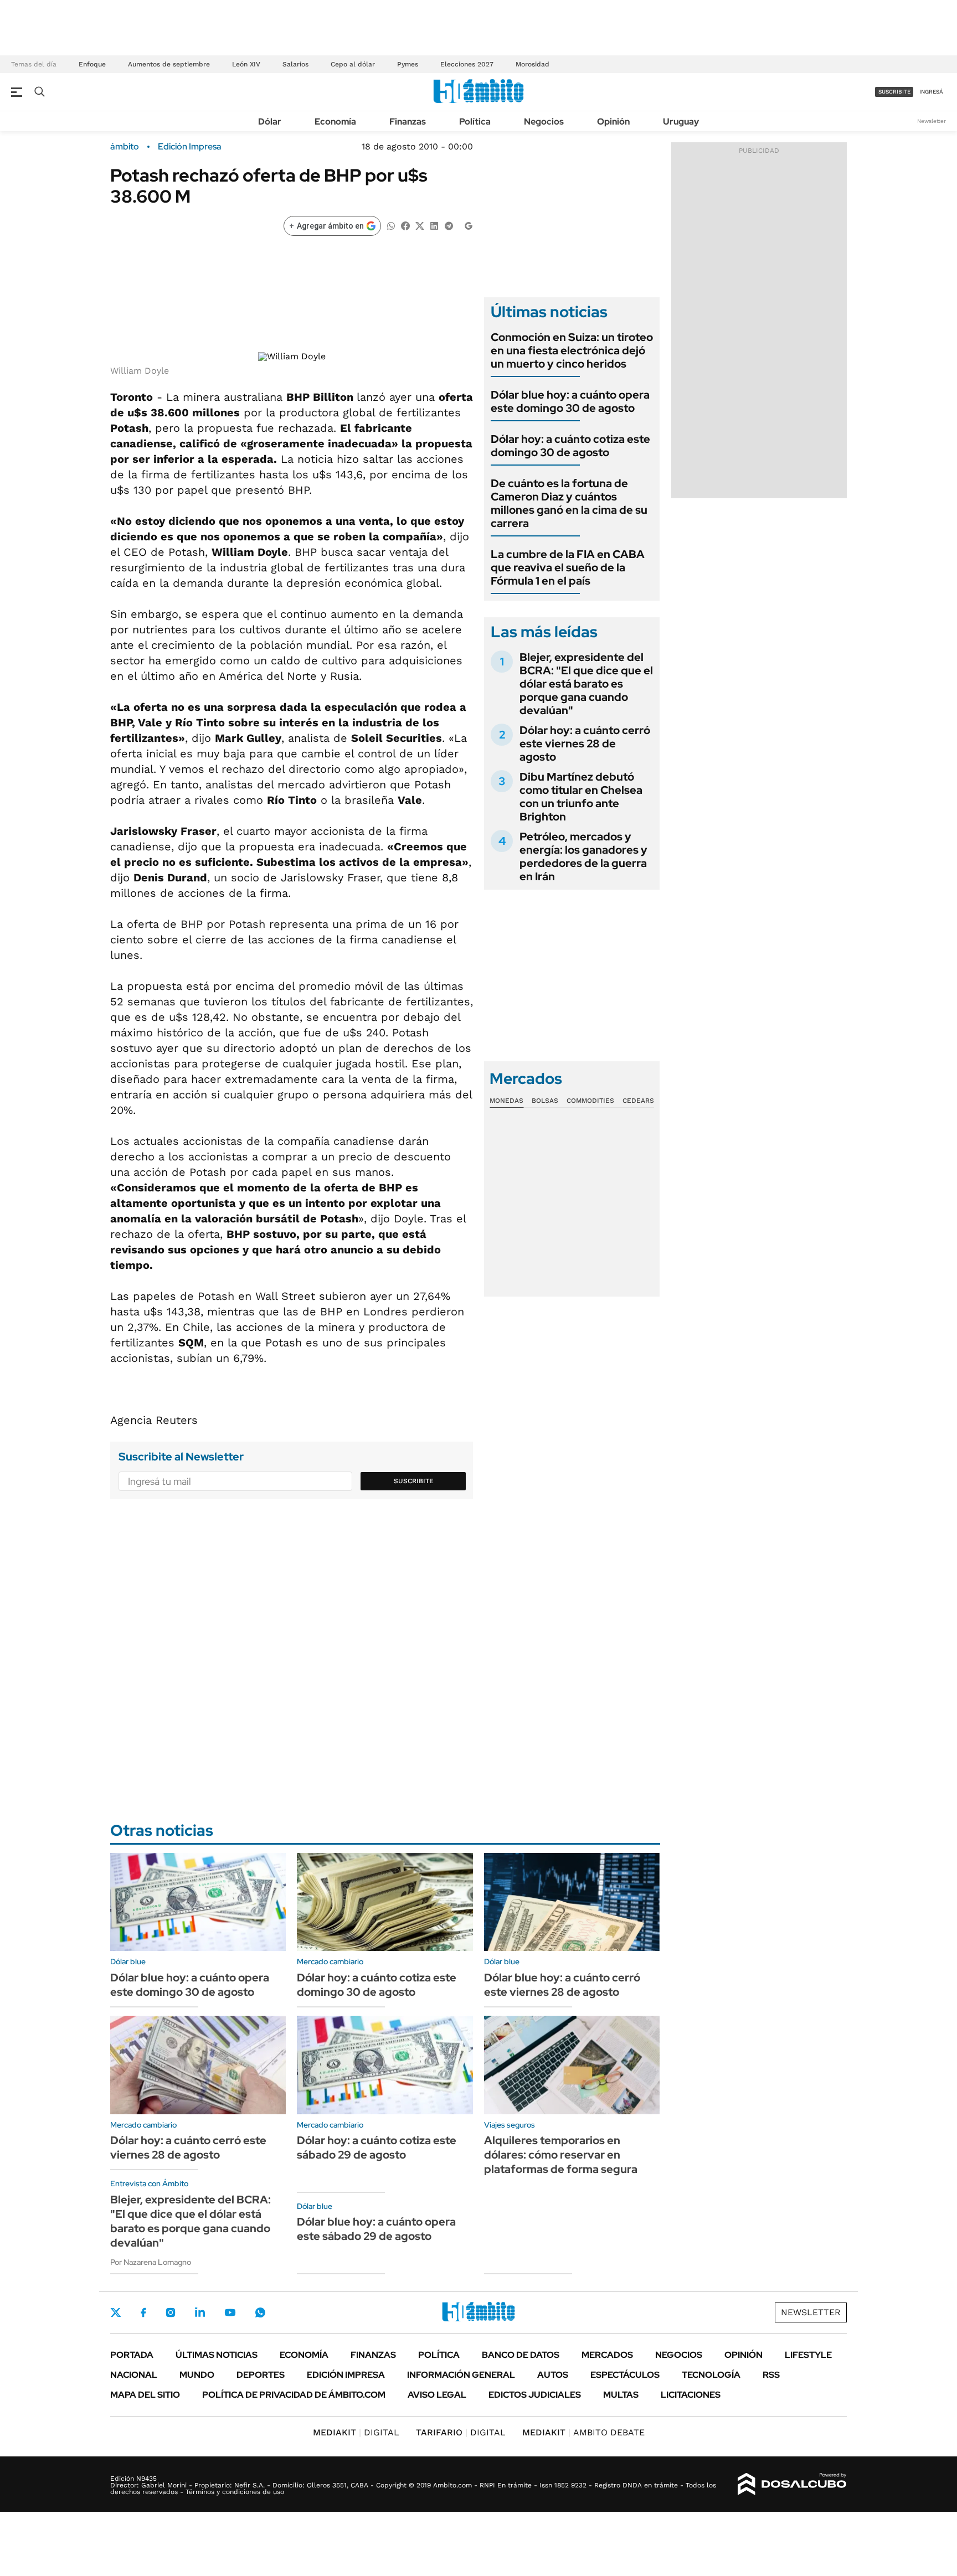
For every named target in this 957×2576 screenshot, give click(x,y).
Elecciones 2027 (467, 64)
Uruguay (681, 122)
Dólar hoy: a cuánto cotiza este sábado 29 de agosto (377, 2147)
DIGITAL (356, 2432)
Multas (621, 2395)
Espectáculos (625, 2375)
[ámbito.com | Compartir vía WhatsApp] (391, 225)
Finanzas (408, 122)
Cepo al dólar (353, 64)
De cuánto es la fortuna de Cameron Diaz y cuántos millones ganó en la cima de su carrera (569, 503)
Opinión (613, 122)
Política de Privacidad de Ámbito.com (294, 2395)
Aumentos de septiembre (169, 64)
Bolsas (545, 1101)
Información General (461, 2375)
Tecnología (711, 2375)
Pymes (408, 64)
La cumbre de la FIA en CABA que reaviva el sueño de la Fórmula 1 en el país (568, 567)
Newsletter (932, 121)
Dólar (270, 122)
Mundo (197, 2375)
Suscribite (414, 1481)
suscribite (894, 92)
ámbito (125, 147)
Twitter (116, 2312)
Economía (335, 122)
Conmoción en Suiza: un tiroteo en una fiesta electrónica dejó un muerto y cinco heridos (572, 350)
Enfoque (92, 64)
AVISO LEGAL (437, 2395)
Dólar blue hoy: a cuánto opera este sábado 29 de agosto (376, 2229)
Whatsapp (260, 2312)
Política (475, 122)
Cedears (638, 1101)
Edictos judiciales (535, 2395)
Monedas (506, 1101)
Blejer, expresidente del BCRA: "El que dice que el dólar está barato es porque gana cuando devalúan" (586, 684)
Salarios (295, 64)
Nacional (134, 2375)
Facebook (143, 2312)
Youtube (230, 2313)
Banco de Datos (521, 2355)
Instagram (171, 2312)
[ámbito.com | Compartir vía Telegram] (449, 225)
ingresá (931, 92)
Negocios (544, 122)
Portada (132, 2355)
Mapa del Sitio (145, 2395)
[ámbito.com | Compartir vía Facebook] (405, 225)
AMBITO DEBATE (583, 2432)
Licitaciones (691, 2395)
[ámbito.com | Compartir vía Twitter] (420, 225)
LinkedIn (200, 2312)
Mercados (607, 2355)
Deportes (261, 2375)
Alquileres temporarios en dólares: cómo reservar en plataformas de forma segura (561, 2155)
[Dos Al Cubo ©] (792, 2484)
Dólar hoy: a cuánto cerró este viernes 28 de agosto (585, 744)
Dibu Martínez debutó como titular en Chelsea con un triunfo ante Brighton (581, 797)
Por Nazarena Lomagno (151, 2262)
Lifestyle (808, 2355)
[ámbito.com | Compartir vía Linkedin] (434, 225)
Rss (771, 2375)
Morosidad (532, 64)
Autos (553, 2375)
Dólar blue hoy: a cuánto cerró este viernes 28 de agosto (562, 1985)
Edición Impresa (346, 2375)
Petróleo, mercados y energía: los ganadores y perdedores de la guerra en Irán (583, 856)
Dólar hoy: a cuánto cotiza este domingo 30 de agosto (570, 446)
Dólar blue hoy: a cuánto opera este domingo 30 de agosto (570, 401)
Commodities (590, 1101)
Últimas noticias (217, 2355)
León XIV (246, 64)
